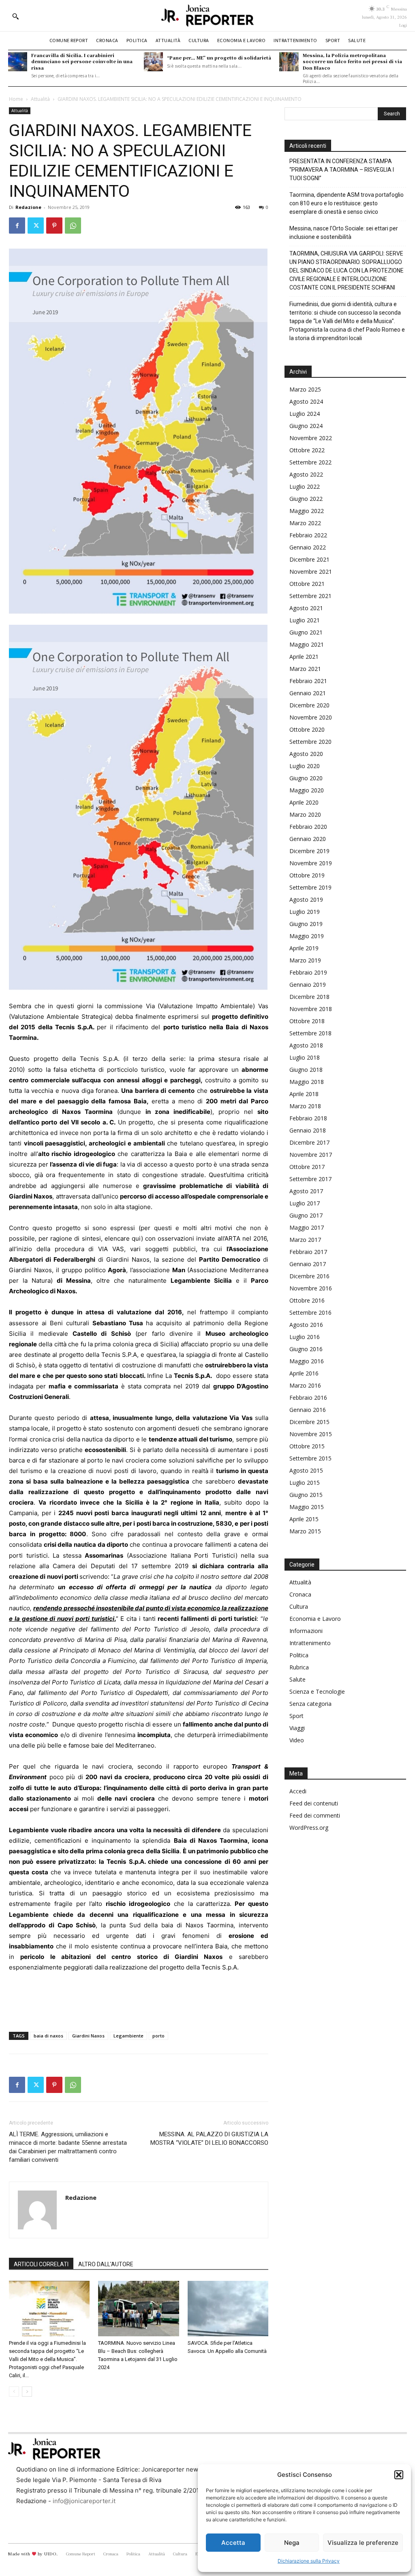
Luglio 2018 (305, 1057)
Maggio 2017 (307, 1227)
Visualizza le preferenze (363, 2543)
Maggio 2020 (307, 790)
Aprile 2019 (304, 948)
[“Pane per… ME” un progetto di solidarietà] (153, 62)
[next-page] (27, 2392)
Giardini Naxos (88, 2036)
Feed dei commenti (315, 1815)
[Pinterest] (54, 226)
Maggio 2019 (307, 936)
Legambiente (128, 2036)
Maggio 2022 (307, 511)
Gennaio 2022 (308, 547)
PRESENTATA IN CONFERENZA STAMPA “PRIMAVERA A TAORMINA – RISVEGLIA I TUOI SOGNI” (342, 170)
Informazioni (306, 1631)
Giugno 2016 (306, 1349)
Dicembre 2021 (309, 559)
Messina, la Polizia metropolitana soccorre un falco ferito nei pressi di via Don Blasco (352, 61)
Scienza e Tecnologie (317, 1691)
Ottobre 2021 (307, 584)
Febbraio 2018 (308, 1118)
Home (16, 99)
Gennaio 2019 (308, 985)
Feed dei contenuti (314, 1803)
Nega (292, 2543)
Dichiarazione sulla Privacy (309, 2561)
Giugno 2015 (306, 1495)
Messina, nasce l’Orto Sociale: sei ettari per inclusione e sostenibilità (344, 233)
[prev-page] (14, 2392)
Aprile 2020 (304, 802)
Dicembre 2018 (309, 997)
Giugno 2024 (306, 426)
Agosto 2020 (306, 754)
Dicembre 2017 (309, 1142)
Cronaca (300, 1594)
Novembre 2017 (311, 1155)
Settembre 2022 (310, 462)
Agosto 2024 (306, 401)
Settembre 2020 (310, 742)
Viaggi (297, 1728)
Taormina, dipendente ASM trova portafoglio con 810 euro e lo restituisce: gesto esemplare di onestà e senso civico (347, 203)
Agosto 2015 (306, 1470)
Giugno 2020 (306, 778)
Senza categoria (310, 1704)
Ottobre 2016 (307, 1300)
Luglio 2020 (305, 766)
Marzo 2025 (305, 389)
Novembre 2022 (311, 438)
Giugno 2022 (306, 499)
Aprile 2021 (304, 657)
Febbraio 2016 (308, 1398)
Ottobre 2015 (307, 1446)
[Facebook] (17, 226)
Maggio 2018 (307, 1082)
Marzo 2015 (305, 1531)
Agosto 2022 (306, 474)
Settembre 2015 (310, 1458)
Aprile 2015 (304, 1519)
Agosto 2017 (306, 1191)
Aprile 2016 (304, 1373)
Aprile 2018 (304, 1094)
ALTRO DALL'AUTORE (106, 2264)
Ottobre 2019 (307, 875)
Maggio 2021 (307, 644)
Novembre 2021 (311, 572)
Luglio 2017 (305, 1203)
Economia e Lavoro (315, 1619)
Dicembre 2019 (309, 851)
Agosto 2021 (306, 608)
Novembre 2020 (311, 717)
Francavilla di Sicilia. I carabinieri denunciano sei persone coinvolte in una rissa (82, 61)
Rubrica (299, 1667)
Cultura (299, 1606)
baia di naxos (48, 2036)
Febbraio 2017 (308, 1252)
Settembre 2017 (310, 1179)
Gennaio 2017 (308, 1264)
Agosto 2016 (306, 1325)
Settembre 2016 (310, 1312)
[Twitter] (36, 226)
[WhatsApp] (73, 226)
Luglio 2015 (305, 1483)
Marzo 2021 (305, 669)
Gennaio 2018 (308, 1130)
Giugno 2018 (306, 1070)
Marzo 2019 (305, 960)
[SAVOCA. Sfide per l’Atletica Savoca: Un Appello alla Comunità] (228, 2309)
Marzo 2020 (305, 814)
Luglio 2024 (305, 414)
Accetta (233, 2543)
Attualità (40, 99)
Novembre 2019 (311, 863)
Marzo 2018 (305, 1106)
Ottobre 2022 (307, 450)
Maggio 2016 (307, 1361)
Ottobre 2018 (307, 1021)
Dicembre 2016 (309, 1276)
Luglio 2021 (305, 620)
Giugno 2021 (306, 632)
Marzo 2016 (305, 1385)
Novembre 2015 (311, 1434)
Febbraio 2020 (308, 827)
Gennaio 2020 (308, 839)
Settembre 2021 (310, 596)
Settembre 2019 (310, 887)
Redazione (28, 207)
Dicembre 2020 (309, 705)
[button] (399, 2475)
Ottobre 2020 (307, 729)
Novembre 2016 (311, 1288)
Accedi (298, 1791)
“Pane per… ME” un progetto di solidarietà (219, 57)
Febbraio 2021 (308, 681)
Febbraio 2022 (308, 535)
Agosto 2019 (306, 899)
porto (158, 2036)
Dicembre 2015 (309, 1422)
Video (297, 1740)
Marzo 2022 (305, 523)
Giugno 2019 (306, 924)
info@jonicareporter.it (84, 2501)
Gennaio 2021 (308, 693)
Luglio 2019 (305, 912)
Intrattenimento (310, 1643)
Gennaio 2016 (308, 1410)
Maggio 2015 (307, 1507)
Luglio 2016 (305, 1337)
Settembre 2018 (310, 1033)
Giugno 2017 (306, 1215)
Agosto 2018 (306, 1045)
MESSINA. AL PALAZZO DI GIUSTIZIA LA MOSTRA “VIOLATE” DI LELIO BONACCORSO (209, 2139)
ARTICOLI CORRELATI (41, 2264)
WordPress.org (309, 1828)
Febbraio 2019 (308, 972)
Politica (299, 1655)
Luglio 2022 (305, 486)
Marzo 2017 (305, 1240)
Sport (296, 1716)
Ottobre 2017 (307, 1167)
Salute (297, 1679)
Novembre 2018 (311, 1009)
